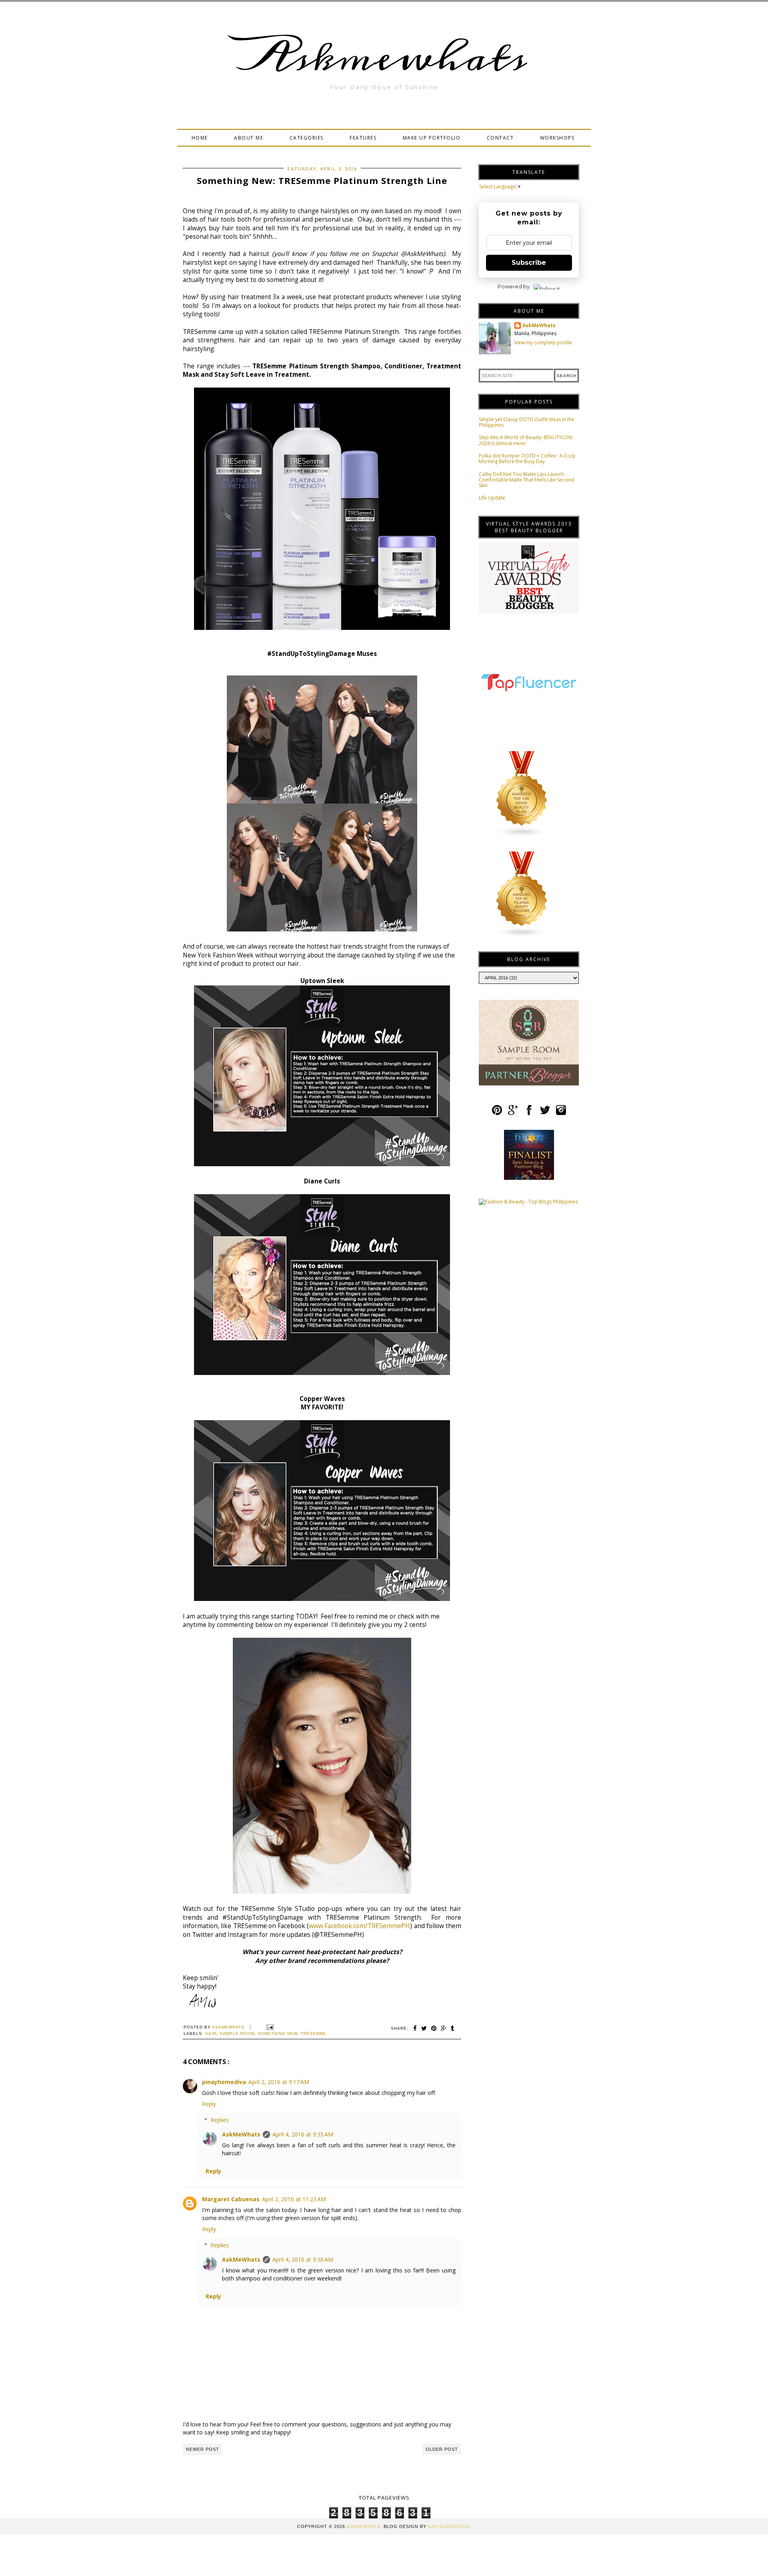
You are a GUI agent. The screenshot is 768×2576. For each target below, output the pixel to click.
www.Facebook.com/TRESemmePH (359, 1926)
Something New (277, 2033)
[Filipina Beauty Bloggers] (522, 936)
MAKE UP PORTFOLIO (432, 138)
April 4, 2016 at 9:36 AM (303, 2259)
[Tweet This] (424, 2028)
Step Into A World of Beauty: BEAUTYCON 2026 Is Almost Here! (526, 440)
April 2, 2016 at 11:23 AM (294, 2199)
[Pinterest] (497, 1113)
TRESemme (313, 2033)
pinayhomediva (224, 2082)
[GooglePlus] (513, 1113)
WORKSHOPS (557, 138)
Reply (209, 2104)
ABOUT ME (249, 138)
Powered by (514, 286)
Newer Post (203, 2449)
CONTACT (500, 138)
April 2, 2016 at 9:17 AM (279, 2082)
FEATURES (363, 138)
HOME (200, 138)
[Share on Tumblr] (453, 2028)
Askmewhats (384, 58)
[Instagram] (561, 1113)
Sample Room (237, 2033)
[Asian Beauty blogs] (522, 836)
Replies (220, 2120)
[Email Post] (269, 2027)
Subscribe (529, 263)
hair (211, 2033)
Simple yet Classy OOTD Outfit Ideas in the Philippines (527, 422)
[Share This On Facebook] (415, 2028)
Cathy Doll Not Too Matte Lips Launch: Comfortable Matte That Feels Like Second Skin (526, 480)
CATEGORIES (307, 138)
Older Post (442, 2449)
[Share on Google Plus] (444, 2028)
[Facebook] (529, 1113)
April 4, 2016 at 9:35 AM (303, 2134)
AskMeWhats (241, 2134)
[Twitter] (545, 1113)
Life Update (492, 498)
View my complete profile (543, 343)
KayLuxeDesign (449, 2526)
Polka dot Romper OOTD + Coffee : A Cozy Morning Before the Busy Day (527, 459)
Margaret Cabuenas (231, 2199)
